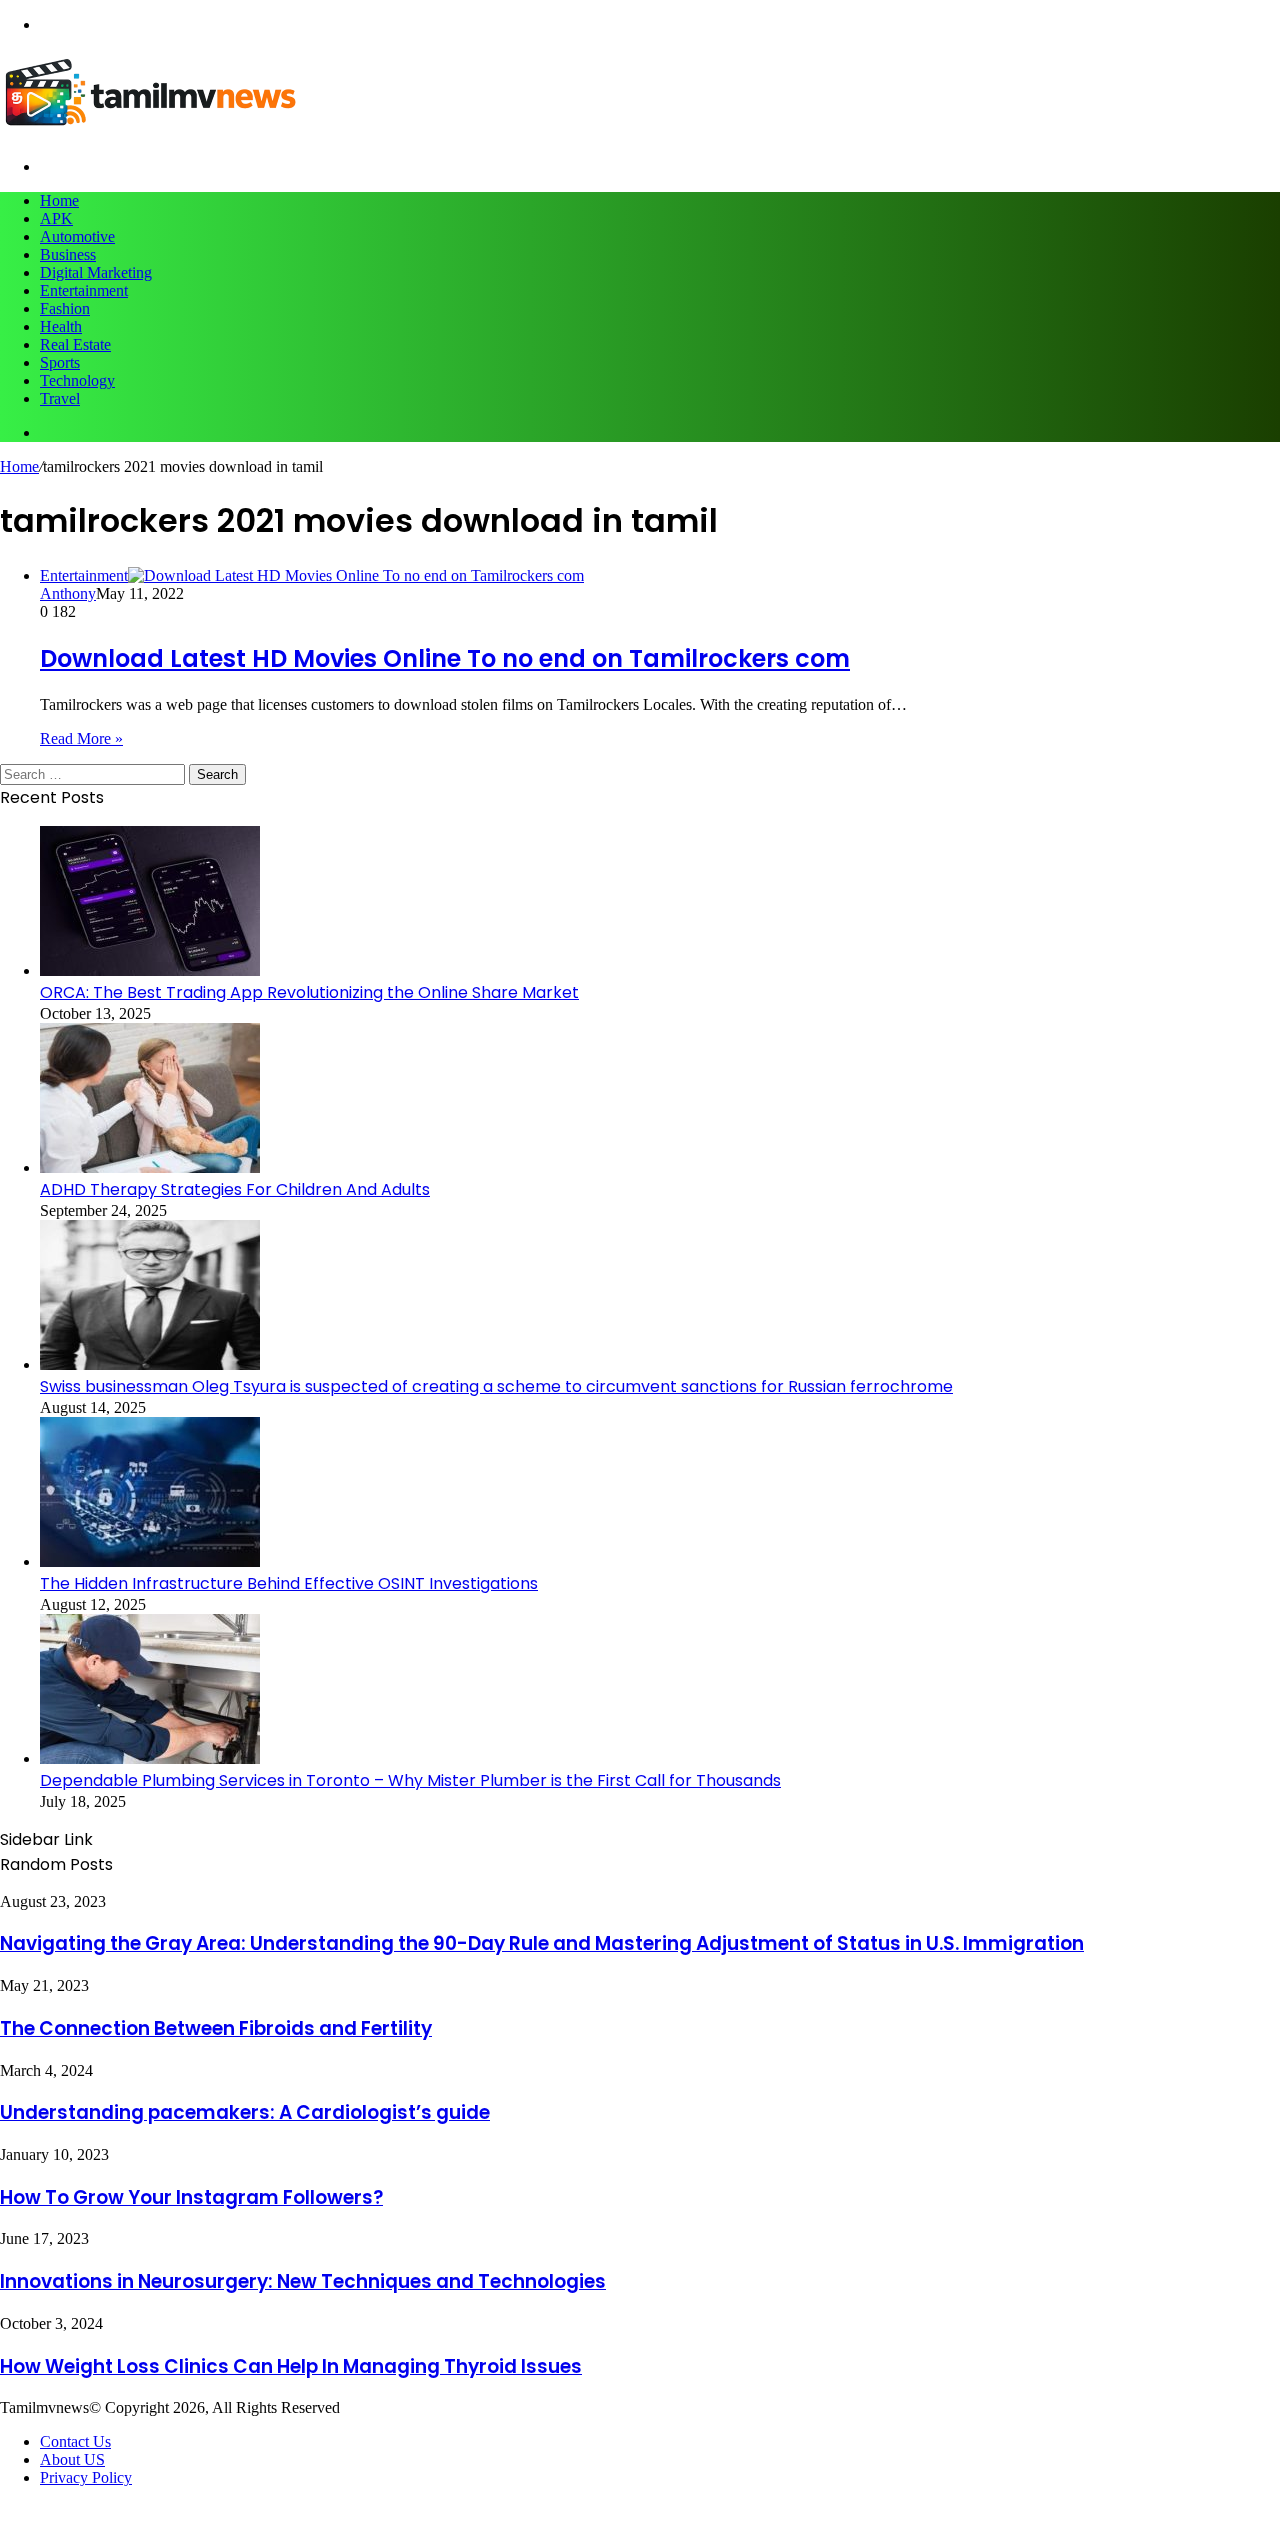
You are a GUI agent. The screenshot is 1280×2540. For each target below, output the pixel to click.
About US (72, 2459)
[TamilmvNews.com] (150, 132)
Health (61, 326)
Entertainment (84, 290)
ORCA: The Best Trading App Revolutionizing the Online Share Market (309, 992)
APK (56, 218)
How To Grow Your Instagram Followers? (191, 2197)
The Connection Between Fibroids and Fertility (216, 2028)
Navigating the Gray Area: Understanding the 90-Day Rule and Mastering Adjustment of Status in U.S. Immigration (542, 1943)
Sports (60, 362)
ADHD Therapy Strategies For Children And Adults (235, 1189)
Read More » (81, 738)
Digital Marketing (96, 272)
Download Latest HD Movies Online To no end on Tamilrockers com (445, 658)
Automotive (77, 236)
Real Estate (75, 344)
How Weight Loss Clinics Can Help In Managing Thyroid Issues (291, 2366)
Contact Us (75, 2441)
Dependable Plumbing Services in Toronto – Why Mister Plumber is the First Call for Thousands (410, 1780)
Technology (77, 380)
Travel (60, 398)
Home (59, 200)
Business (68, 254)
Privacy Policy (86, 2477)
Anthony (68, 593)
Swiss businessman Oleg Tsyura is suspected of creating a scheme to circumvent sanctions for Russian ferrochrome (496, 1386)
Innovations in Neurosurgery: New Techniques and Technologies (303, 2281)
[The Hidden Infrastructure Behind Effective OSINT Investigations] (150, 1561)
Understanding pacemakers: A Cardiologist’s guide (245, 2112)
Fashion (65, 308)
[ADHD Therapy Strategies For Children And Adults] (150, 1167)
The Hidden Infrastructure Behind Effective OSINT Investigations (289, 1583)
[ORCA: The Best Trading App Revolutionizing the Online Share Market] (150, 970)
